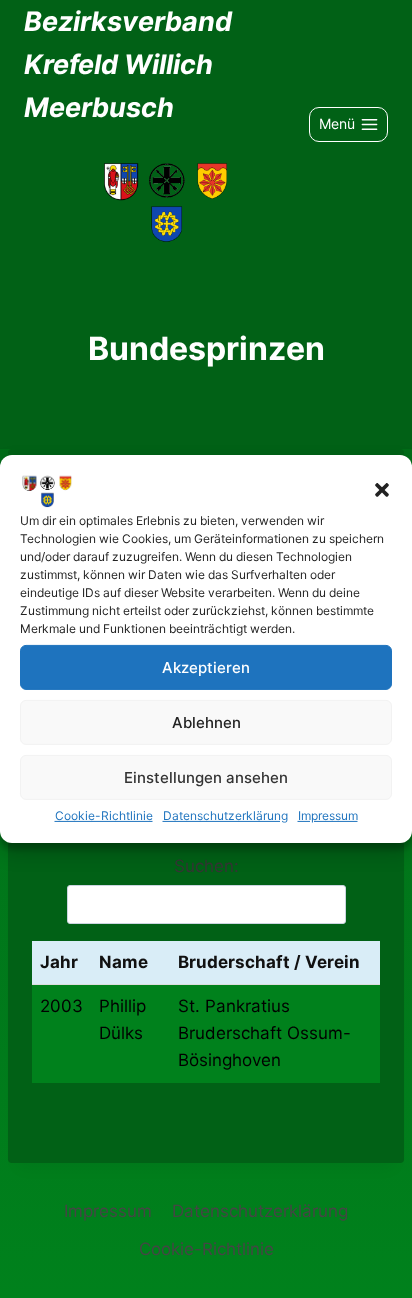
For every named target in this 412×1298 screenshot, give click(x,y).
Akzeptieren (206, 666)
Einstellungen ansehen (206, 776)
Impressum (328, 815)
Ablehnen (206, 721)
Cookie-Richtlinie (104, 815)
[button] (382, 490)
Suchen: (206, 866)
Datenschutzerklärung (225, 815)
